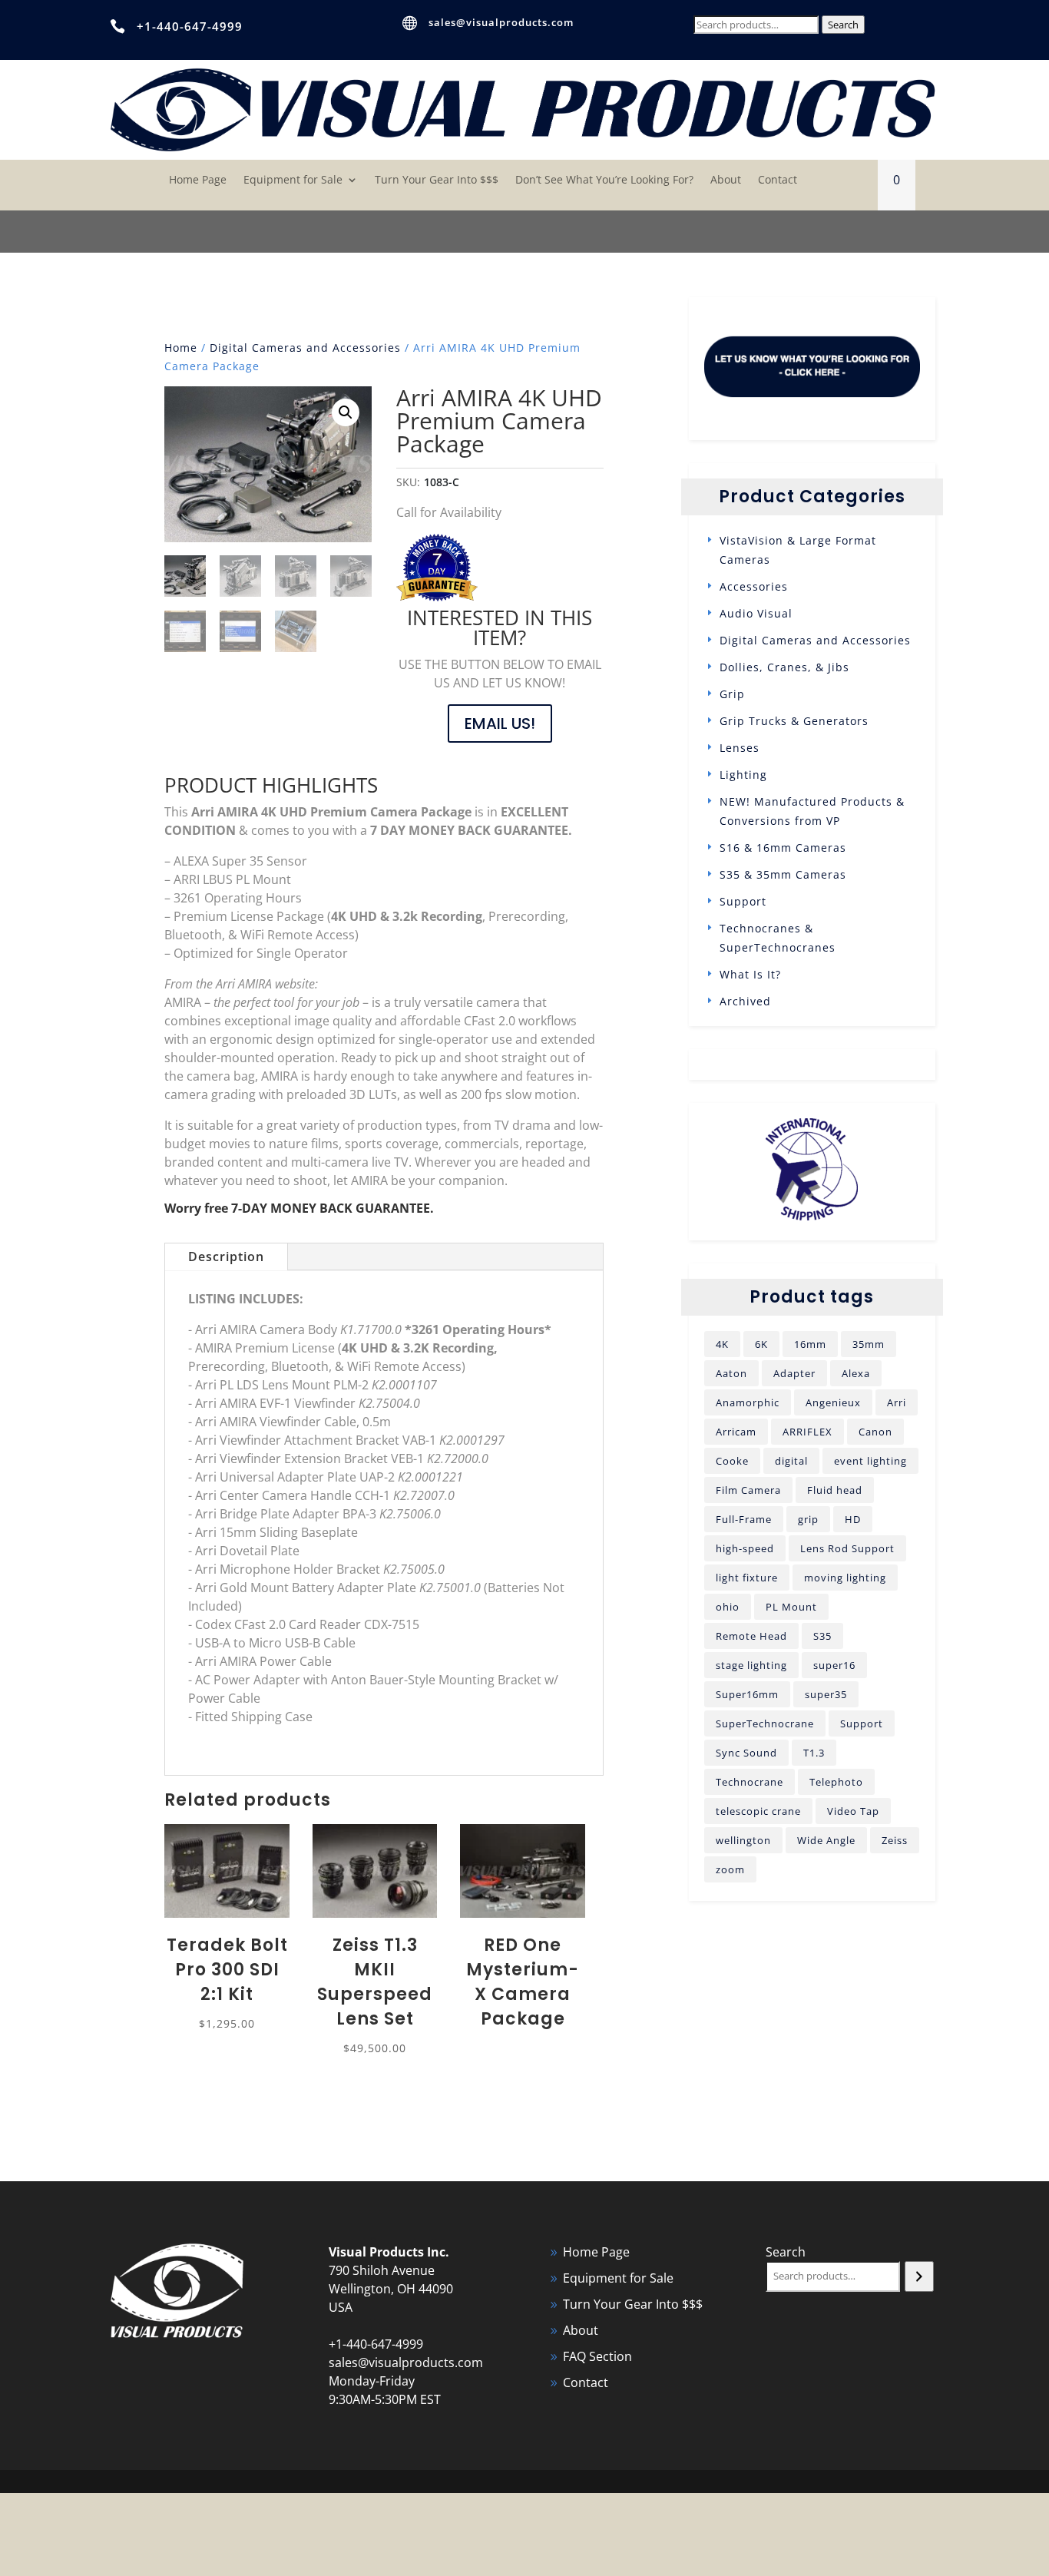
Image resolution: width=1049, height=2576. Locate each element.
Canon (875, 1432)
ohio (728, 1607)
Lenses (740, 748)
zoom (730, 1869)
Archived (745, 1001)
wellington (743, 1840)
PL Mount (791, 1607)
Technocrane (750, 1782)
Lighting (743, 775)
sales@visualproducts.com (501, 22)
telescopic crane (758, 1811)
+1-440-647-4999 (190, 26)
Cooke (732, 1461)
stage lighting (751, 1665)
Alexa (856, 1373)
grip (808, 1519)
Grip (732, 694)
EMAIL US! (500, 723)
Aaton (731, 1373)
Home (181, 348)
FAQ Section (597, 2356)
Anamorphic (748, 1402)
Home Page (198, 180)
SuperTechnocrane (765, 1723)
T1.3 (814, 1753)
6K (761, 1344)
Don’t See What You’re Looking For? (604, 180)
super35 (826, 1694)
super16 (834, 1665)
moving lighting (845, 1578)
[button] (346, 412)
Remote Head (751, 1636)
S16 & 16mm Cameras (783, 848)
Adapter (794, 1373)
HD (853, 1519)
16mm (810, 1344)
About (726, 180)
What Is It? (750, 974)
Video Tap (853, 1811)
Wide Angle (826, 1840)
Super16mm (747, 1694)
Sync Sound (746, 1753)
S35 (822, 1636)
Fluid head (835, 1490)
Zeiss (895, 1840)
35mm (869, 1344)
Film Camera (748, 1490)
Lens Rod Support (847, 1548)
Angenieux (833, 1402)
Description (226, 1257)
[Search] (919, 2276)
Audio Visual (756, 613)
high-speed (745, 1548)
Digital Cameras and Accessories (305, 348)
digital (791, 1461)
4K (722, 1344)
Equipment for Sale (293, 180)
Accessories (754, 586)
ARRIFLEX (807, 1432)
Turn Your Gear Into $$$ (437, 180)
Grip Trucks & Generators (794, 721)
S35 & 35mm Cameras (783, 874)
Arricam (736, 1432)
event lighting (870, 1461)
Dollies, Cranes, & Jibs (784, 667)
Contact (778, 180)
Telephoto (836, 1782)
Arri (897, 1402)
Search (843, 25)
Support (743, 901)
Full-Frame (744, 1519)
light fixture (747, 1578)
